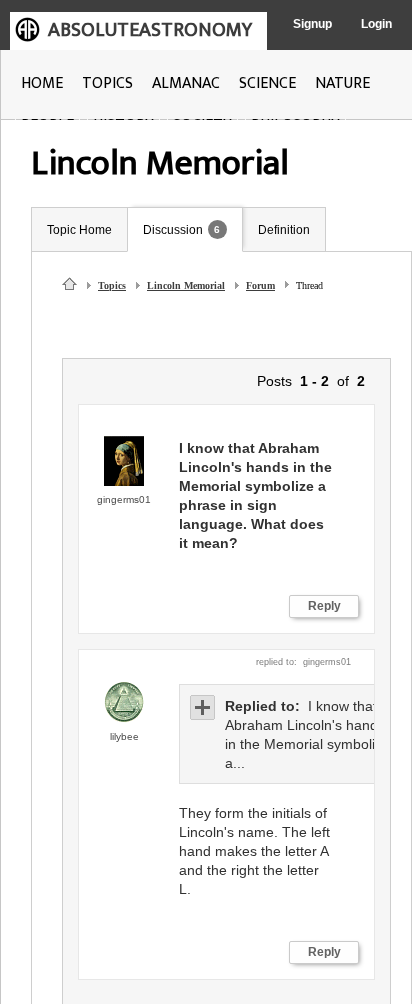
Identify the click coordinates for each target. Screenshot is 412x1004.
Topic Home (79, 230)
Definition (284, 230)
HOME (42, 83)
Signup (312, 24)
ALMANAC (186, 83)
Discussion (173, 230)
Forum (260, 285)
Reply (324, 606)
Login (376, 24)
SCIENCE (267, 83)
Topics (112, 285)
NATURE (342, 83)
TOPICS (107, 83)
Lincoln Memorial (186, 285)
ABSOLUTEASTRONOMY (150, 30)
